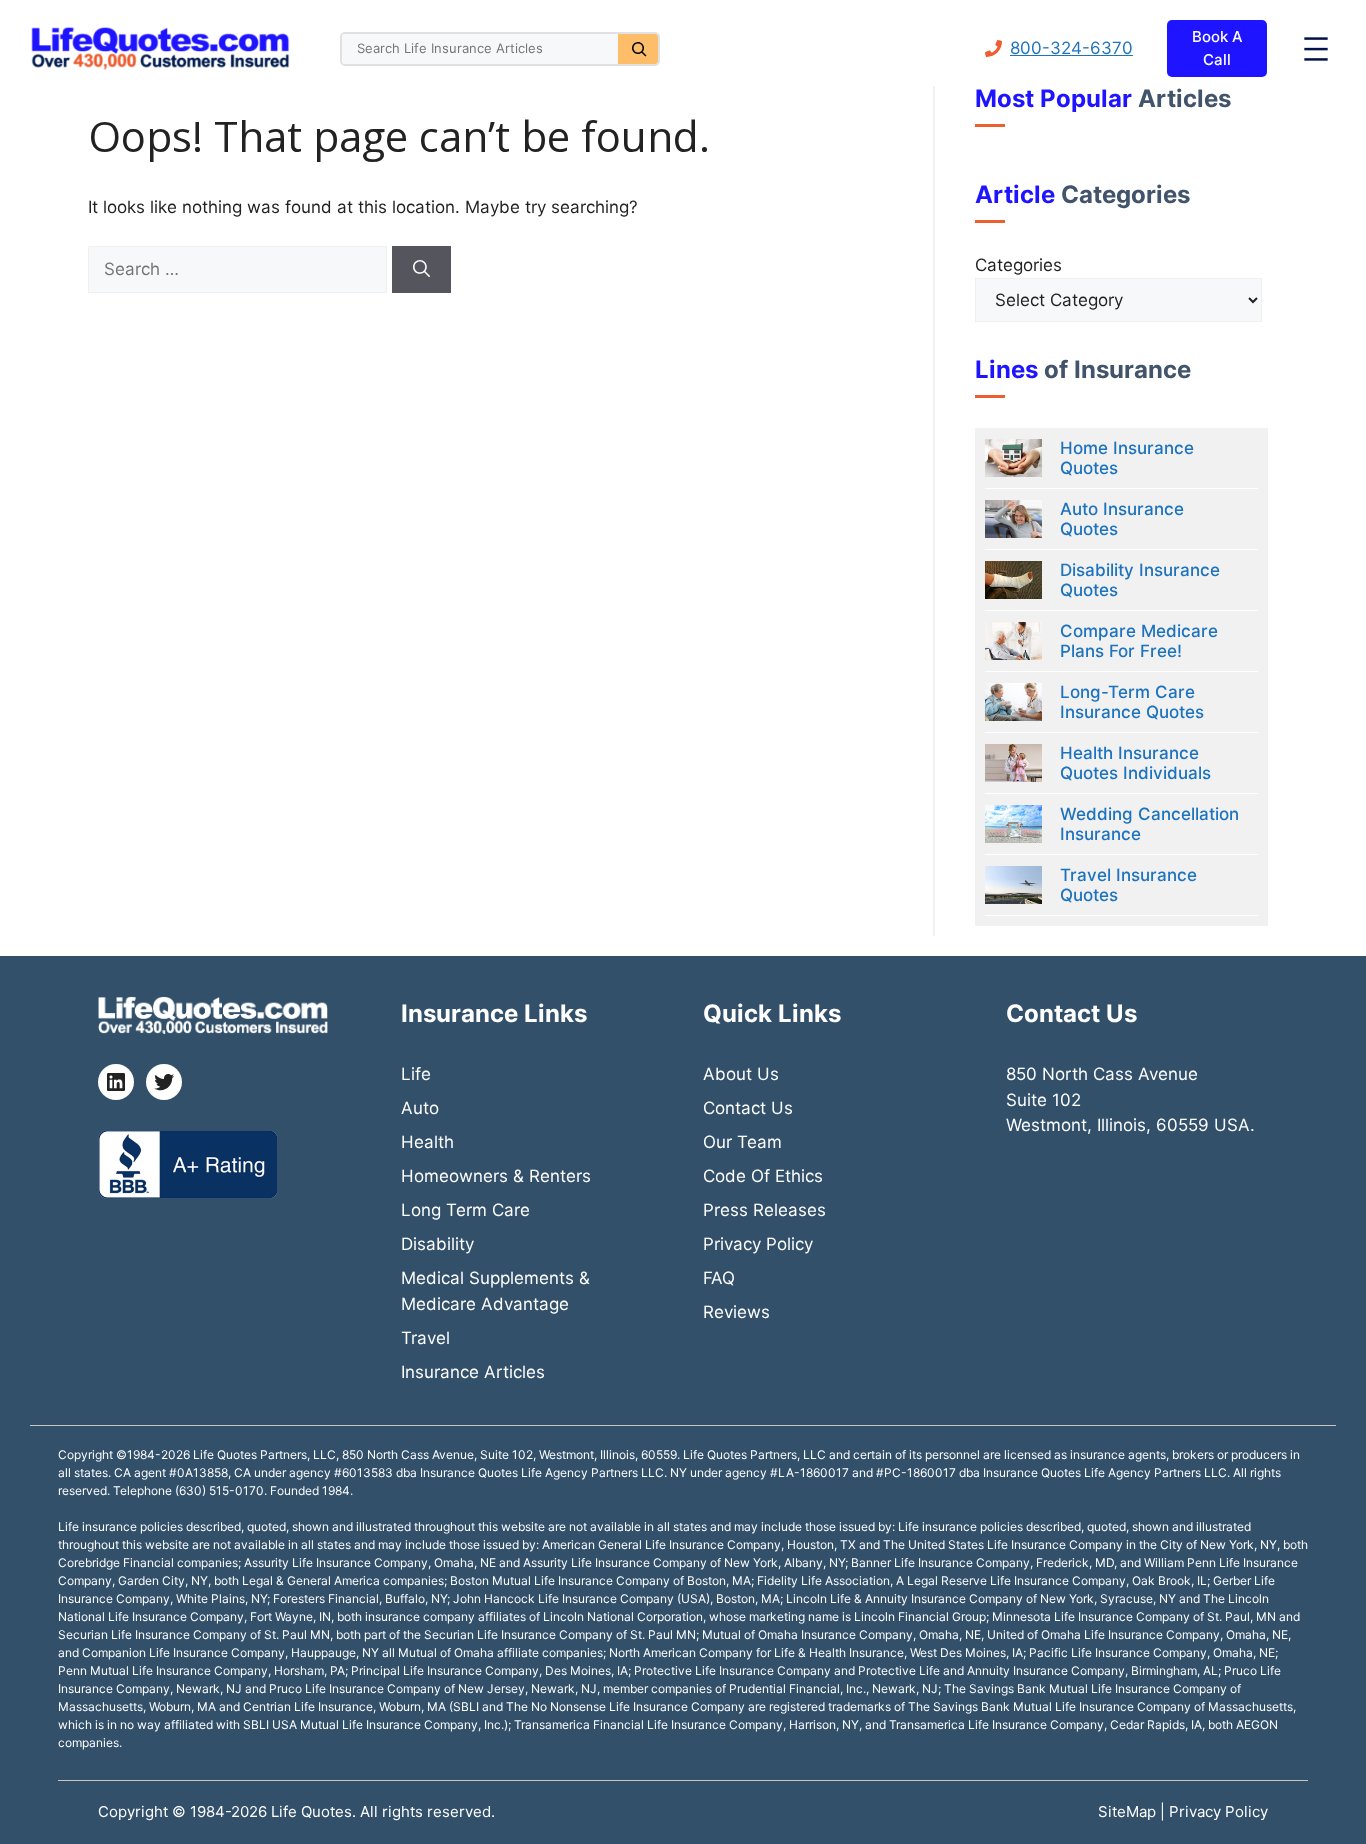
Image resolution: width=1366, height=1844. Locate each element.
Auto (420, 1108)
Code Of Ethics (763, 1176)
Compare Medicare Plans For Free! (1139, 641)
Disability (437, 1244)
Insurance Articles (473, 1372)
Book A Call (1217, 48)
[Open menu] (1316, 49)
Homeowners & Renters (496, 1176)
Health (427, 1142)
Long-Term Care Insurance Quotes (1132, 702)
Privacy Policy (758, 1244)
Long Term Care (465, 1210)
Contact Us (748, 1108)
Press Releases (764, 1210)
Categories (1018, 265)
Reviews (736, 1312)
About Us (741, 1074)
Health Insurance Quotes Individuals (1135, 763)
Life (416, 1074)
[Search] (638, 49)
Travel (425, 1338)
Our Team (742, 1142)
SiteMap (1129, 1811)
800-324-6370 (1071, 48)
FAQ (719, 1278)
